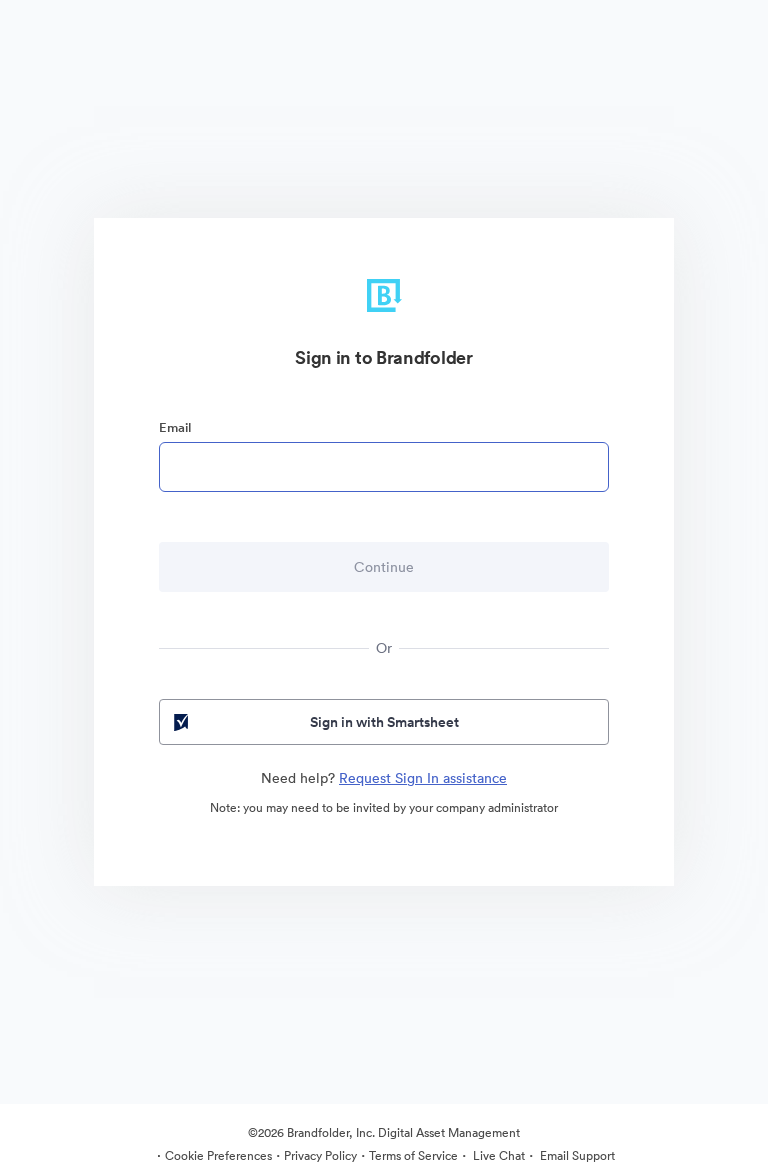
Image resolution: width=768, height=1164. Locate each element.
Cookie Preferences (218, 1155)
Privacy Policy (320, 1155)
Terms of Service (413, 1155)
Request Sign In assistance (423, 778)
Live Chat (497, 1155)
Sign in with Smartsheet (384, 722)
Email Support (576, 1155)
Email (175, 427)
